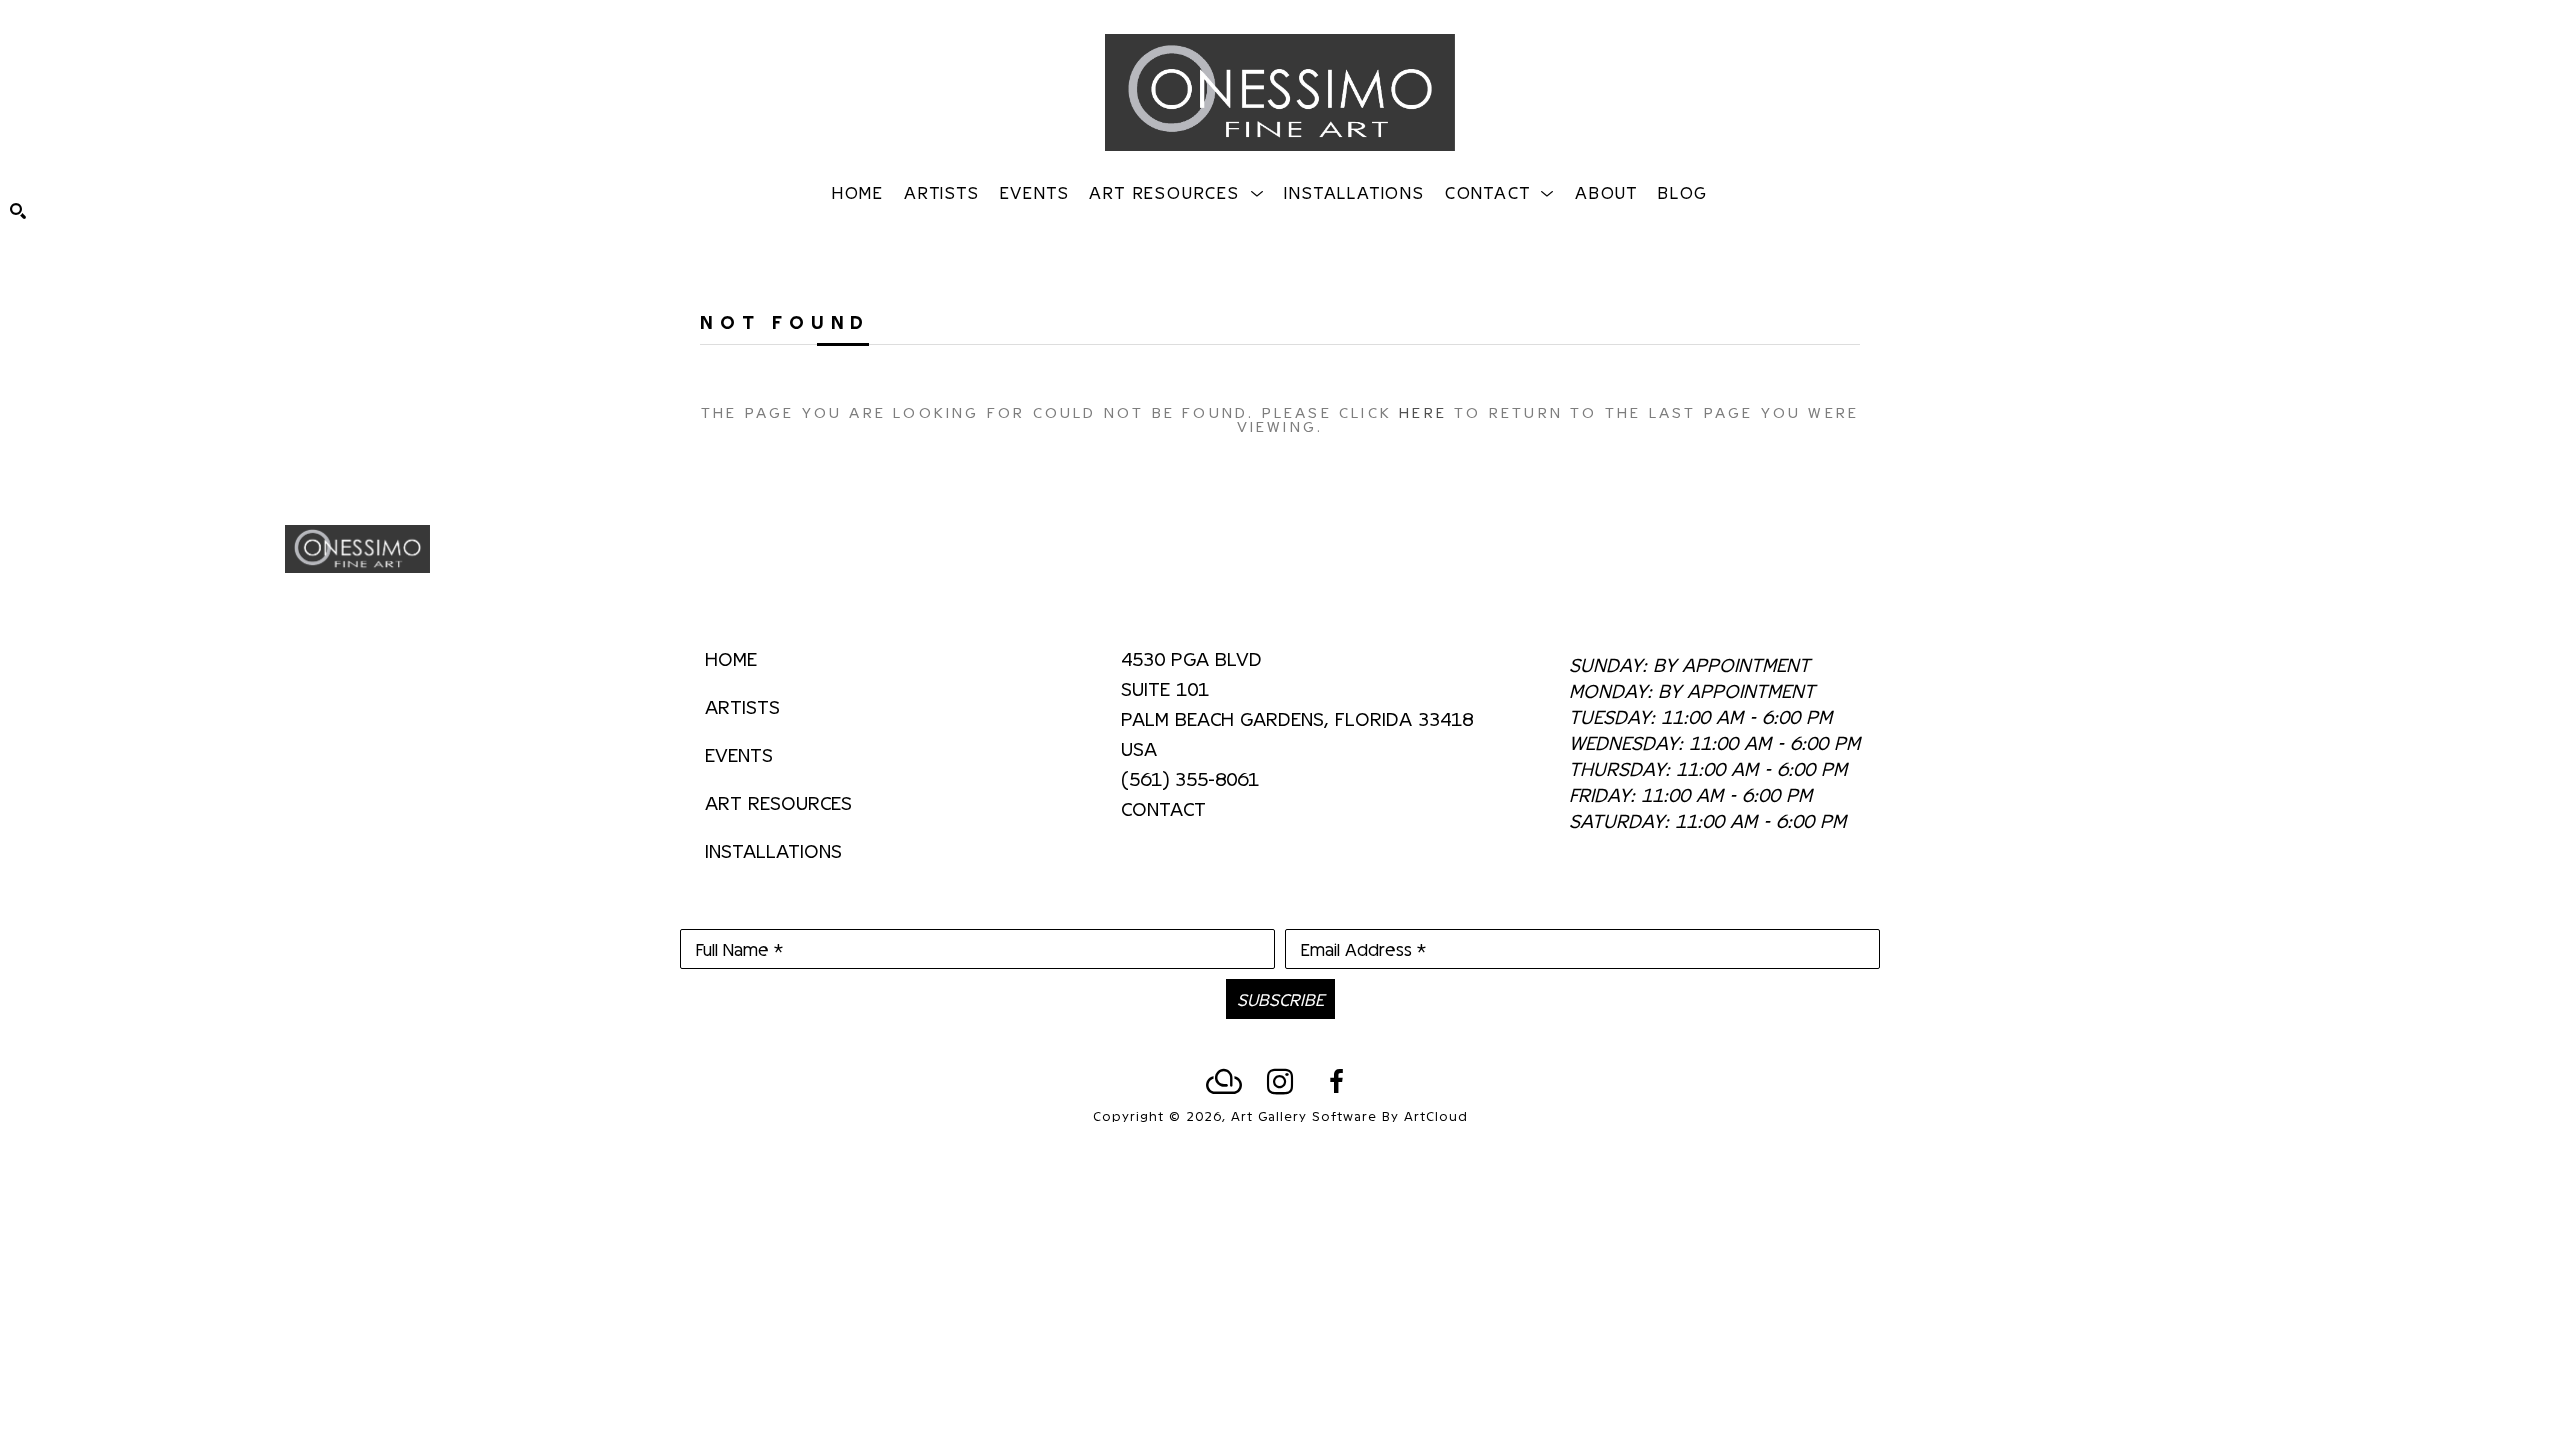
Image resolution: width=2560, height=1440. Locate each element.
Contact (1163, 808)
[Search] (18, 211)
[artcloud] (1224, 1082)
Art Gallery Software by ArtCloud (1349, 1115)
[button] (1176, 191)
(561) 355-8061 (1190, 779)
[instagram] (1280, 1082)
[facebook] (1336, 1082)
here (1423, 411)
